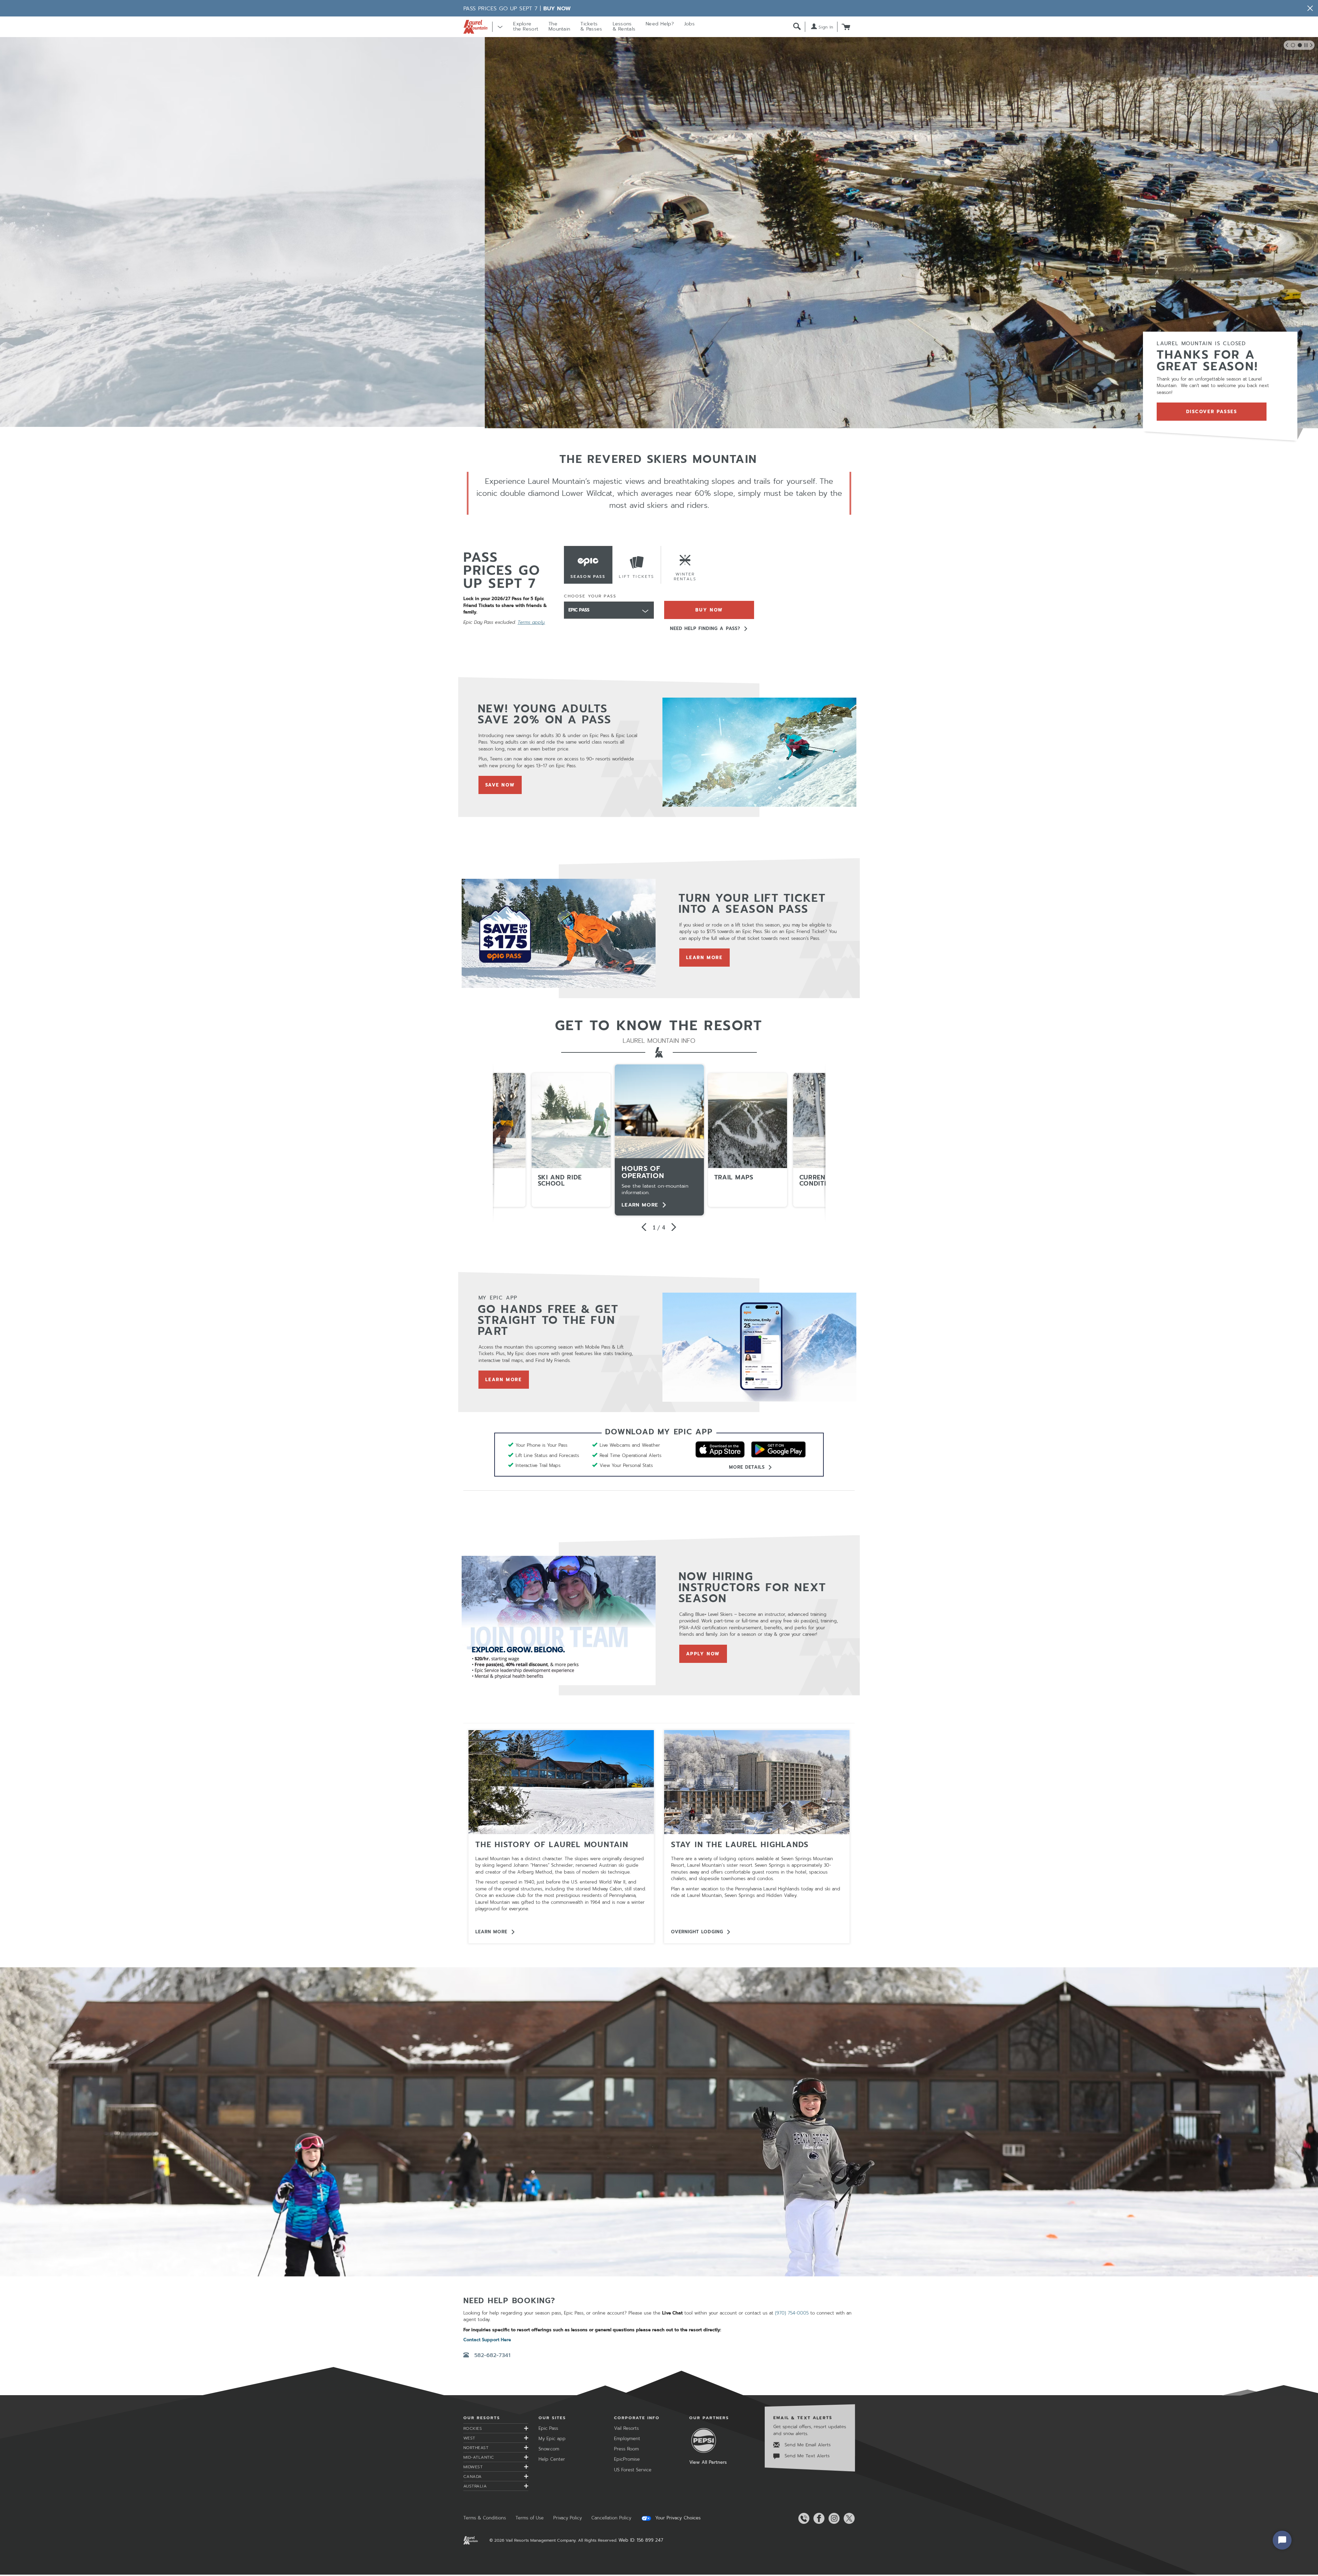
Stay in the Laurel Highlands (740, 1845)
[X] (848, 2518)
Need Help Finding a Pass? (705, 628)
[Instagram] (833, 2518)
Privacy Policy (568, 2518)
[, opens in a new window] (759, 752)
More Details (747, 1467)
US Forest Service (633, 2470)
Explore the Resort (526, 26)
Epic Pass (548, 2428)
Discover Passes (1212, 412)
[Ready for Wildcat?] (659, 2122)
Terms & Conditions (485, 2518)
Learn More (708, 958)
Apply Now (707, 1654)
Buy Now (557, 9)
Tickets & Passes (591, 26)
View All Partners (708, 2462)
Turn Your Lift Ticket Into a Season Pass (752, 904)
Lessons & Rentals (624, 26)
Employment (627, 2439)
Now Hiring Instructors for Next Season (753, 1588)
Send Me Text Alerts (806, 2456)
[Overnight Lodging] (757, 1782)
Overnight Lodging (697, 1932)
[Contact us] (802, 2518)
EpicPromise (627, 2459)
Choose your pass (590, 596)
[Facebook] (818, 2518)
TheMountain (559, 26)
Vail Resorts (626, 2428)
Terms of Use (530, 2518)
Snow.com (549, 2449)
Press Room (626, 2449)
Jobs (689, 24)
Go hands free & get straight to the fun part (548, 1320)
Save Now (504, 785)
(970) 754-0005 (792, 2313)
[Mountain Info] (561, 1782)
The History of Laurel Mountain (552, 1845)
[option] (659, 1140)
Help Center (552, 2459)
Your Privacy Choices (677, 2518)
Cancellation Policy (611, 2518)
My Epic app (552, 2439)
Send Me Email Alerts (807, 2445)
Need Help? (660, 24)
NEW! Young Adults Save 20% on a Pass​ (545, 714)
